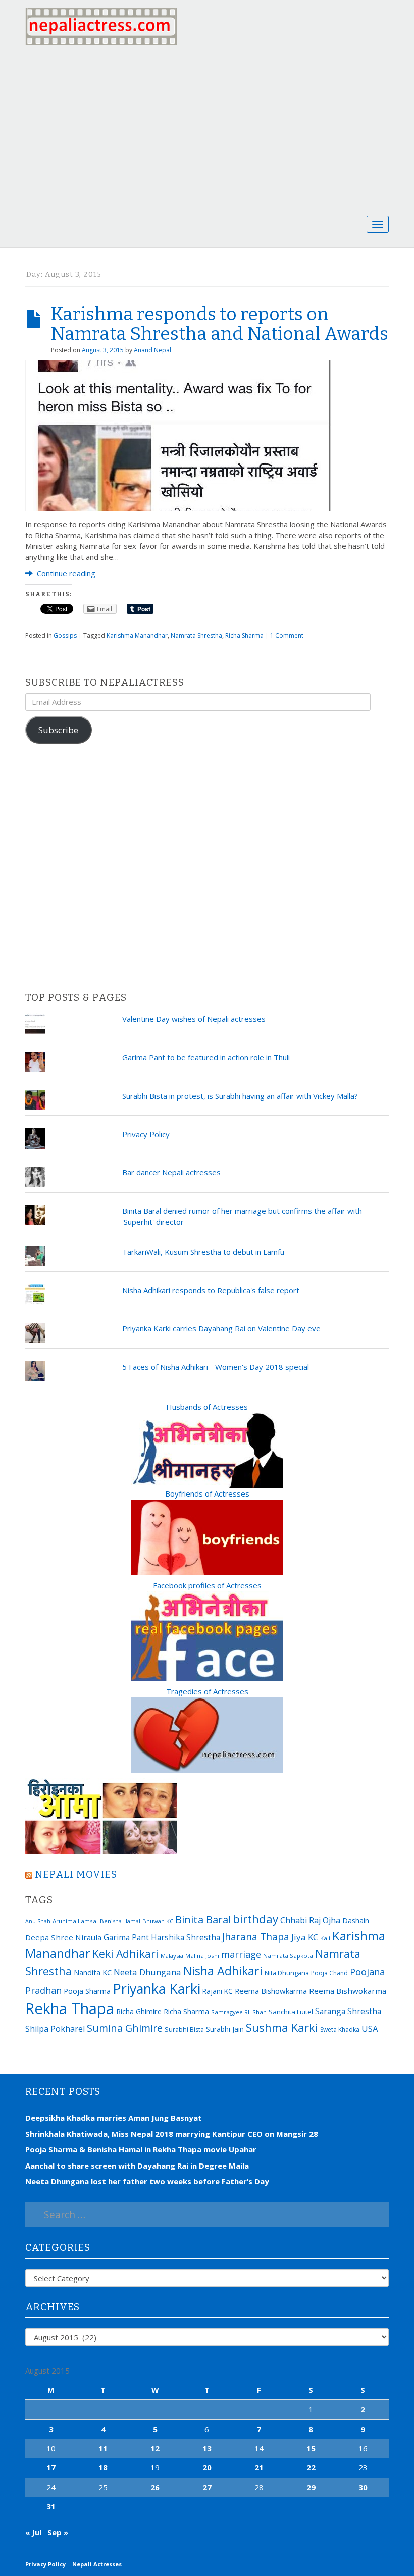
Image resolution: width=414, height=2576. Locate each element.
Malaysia (172, 1956)
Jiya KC (305, 1937)
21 (259, 2467)
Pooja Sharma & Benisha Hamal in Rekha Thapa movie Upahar (141, 2149)
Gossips (65, 635)
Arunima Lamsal (75, 1921)
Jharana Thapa (256, 1937)
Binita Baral (203, 1919)
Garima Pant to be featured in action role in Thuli (206, 1057)
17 (51, 2467)
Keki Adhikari (125, 1954)
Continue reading (65, 573)
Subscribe (58, 730)
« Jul (33, 2532)
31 (51, 2506)
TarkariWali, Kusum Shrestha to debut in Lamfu (203, 1252)
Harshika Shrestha (186, 1937)
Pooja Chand (329, 1973)
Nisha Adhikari (223, 1971)
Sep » (58, 2532)
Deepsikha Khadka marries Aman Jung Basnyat (114, 2118)
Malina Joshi (202, 1956)
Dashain (356, 1920)
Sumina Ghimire (125, 2028)
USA (370, 2028)
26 (155, 2487)
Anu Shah (38, 1921)
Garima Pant (126, 1937)
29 (311, 2487)
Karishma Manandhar (137, 635)
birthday (255, 1919)
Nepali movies (76, 1874)
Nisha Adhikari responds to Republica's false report (211, 1290)
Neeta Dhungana (147, 1972)
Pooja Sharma (87, 1991)
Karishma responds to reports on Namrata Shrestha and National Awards (219, 324)
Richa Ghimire (139, 2011)
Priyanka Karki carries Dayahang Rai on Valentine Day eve (221, 1328)
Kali (325, 1938)
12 (155, 2448)
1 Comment (287, 635)
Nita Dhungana (287, 1973)
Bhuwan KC (158, 1921)
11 (103, 2448)
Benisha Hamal (120, 1921)
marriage (241, 1954)
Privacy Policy (146, 1134)
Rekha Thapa (70, 2008)
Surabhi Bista (184, 2029)
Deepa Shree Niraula (63, 1937)
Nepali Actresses (97, 2564)
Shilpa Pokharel (55, 2029)
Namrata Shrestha (196, 635)
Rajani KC (218, 1991)
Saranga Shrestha (348, 2011)
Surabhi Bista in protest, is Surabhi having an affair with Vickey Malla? (240, 1096)
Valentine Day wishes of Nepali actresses (194, 1019)
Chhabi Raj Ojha (310, 1920)
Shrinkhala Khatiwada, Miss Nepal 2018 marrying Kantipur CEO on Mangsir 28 (172, 2134)
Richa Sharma (244, 635)
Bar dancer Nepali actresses (171, 1172)
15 (311, 2448)
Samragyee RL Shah (239, 2012)
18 (103, 2467)
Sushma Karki (282, 2027)
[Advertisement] (207, 129)
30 (363, 2487)
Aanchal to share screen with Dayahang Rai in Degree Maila (137, 2166)
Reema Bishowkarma (271, 1991)
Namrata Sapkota (288, 1956)
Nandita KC (93, 1972)
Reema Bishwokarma (348, 1991)
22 (311, 2467)
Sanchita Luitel (291, 2012)
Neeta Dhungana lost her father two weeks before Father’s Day (147, 2181)
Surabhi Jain (225, 2029)
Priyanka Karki (157, 1989)
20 (207, 2467)
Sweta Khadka (340, 2029)
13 (207, 2448)
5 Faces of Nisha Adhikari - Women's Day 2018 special (216, 1367)
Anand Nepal (152, 350)
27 (207, 2487)
